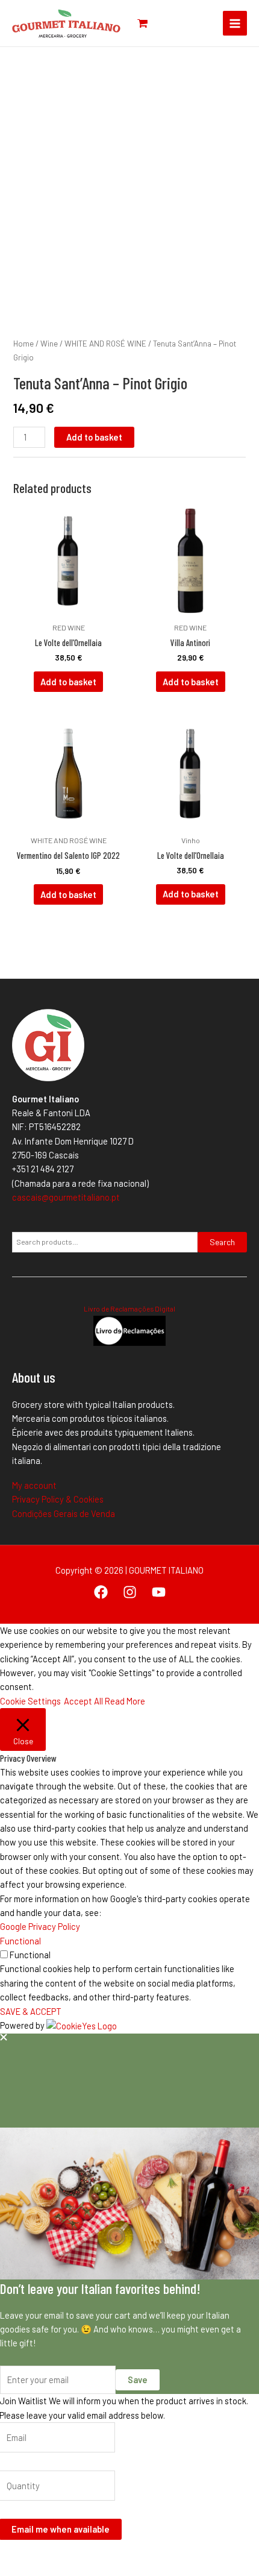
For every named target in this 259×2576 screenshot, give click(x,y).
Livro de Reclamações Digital (129, 1308)
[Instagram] (130, 1592)
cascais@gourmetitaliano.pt (66, 1197)
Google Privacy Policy (40, 1926)
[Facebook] (101, 1592)
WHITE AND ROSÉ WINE (105, 344)
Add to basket (94, 437)
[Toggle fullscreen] (38, 2554)
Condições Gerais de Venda (64, 1513)
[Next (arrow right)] (38, 2570)
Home (23, 344)
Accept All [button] (83, 1701)
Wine (49, 344)
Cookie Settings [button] (30, 1701)
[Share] (64, 2554)
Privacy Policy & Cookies (58, 1499)
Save (138, 2380)
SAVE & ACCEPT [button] (31, 2011)
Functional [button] (20, 1941)
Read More (125, 1701)
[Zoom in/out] (12, 2554)
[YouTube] (159, 1592)
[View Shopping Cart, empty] (142, 23)
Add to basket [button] (68, 682)
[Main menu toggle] (235, 23)
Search (222, 1242)
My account (34, 1485)
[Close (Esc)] (90, 2554)
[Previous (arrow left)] (12, 2570)
